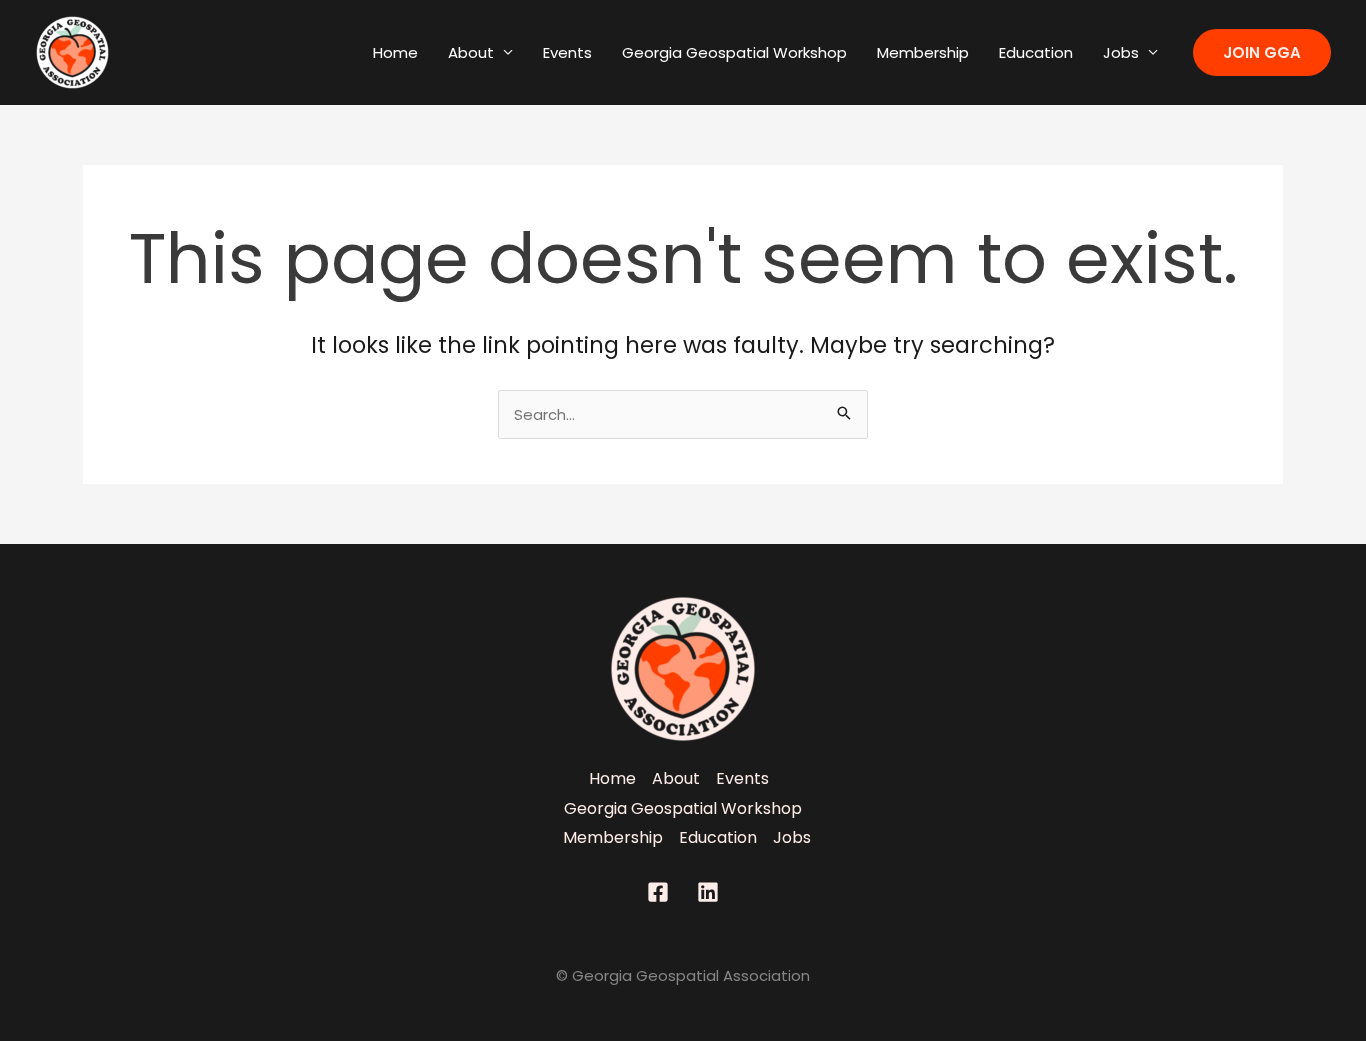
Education (1036, 52)
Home (395, 52)
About (471, 52)
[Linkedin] (708, 892)
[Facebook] (658, 892)
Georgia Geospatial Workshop (734, 52)
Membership (923, 52)
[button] (1262, 52)
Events (567, 52)
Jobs (1121, 52)
